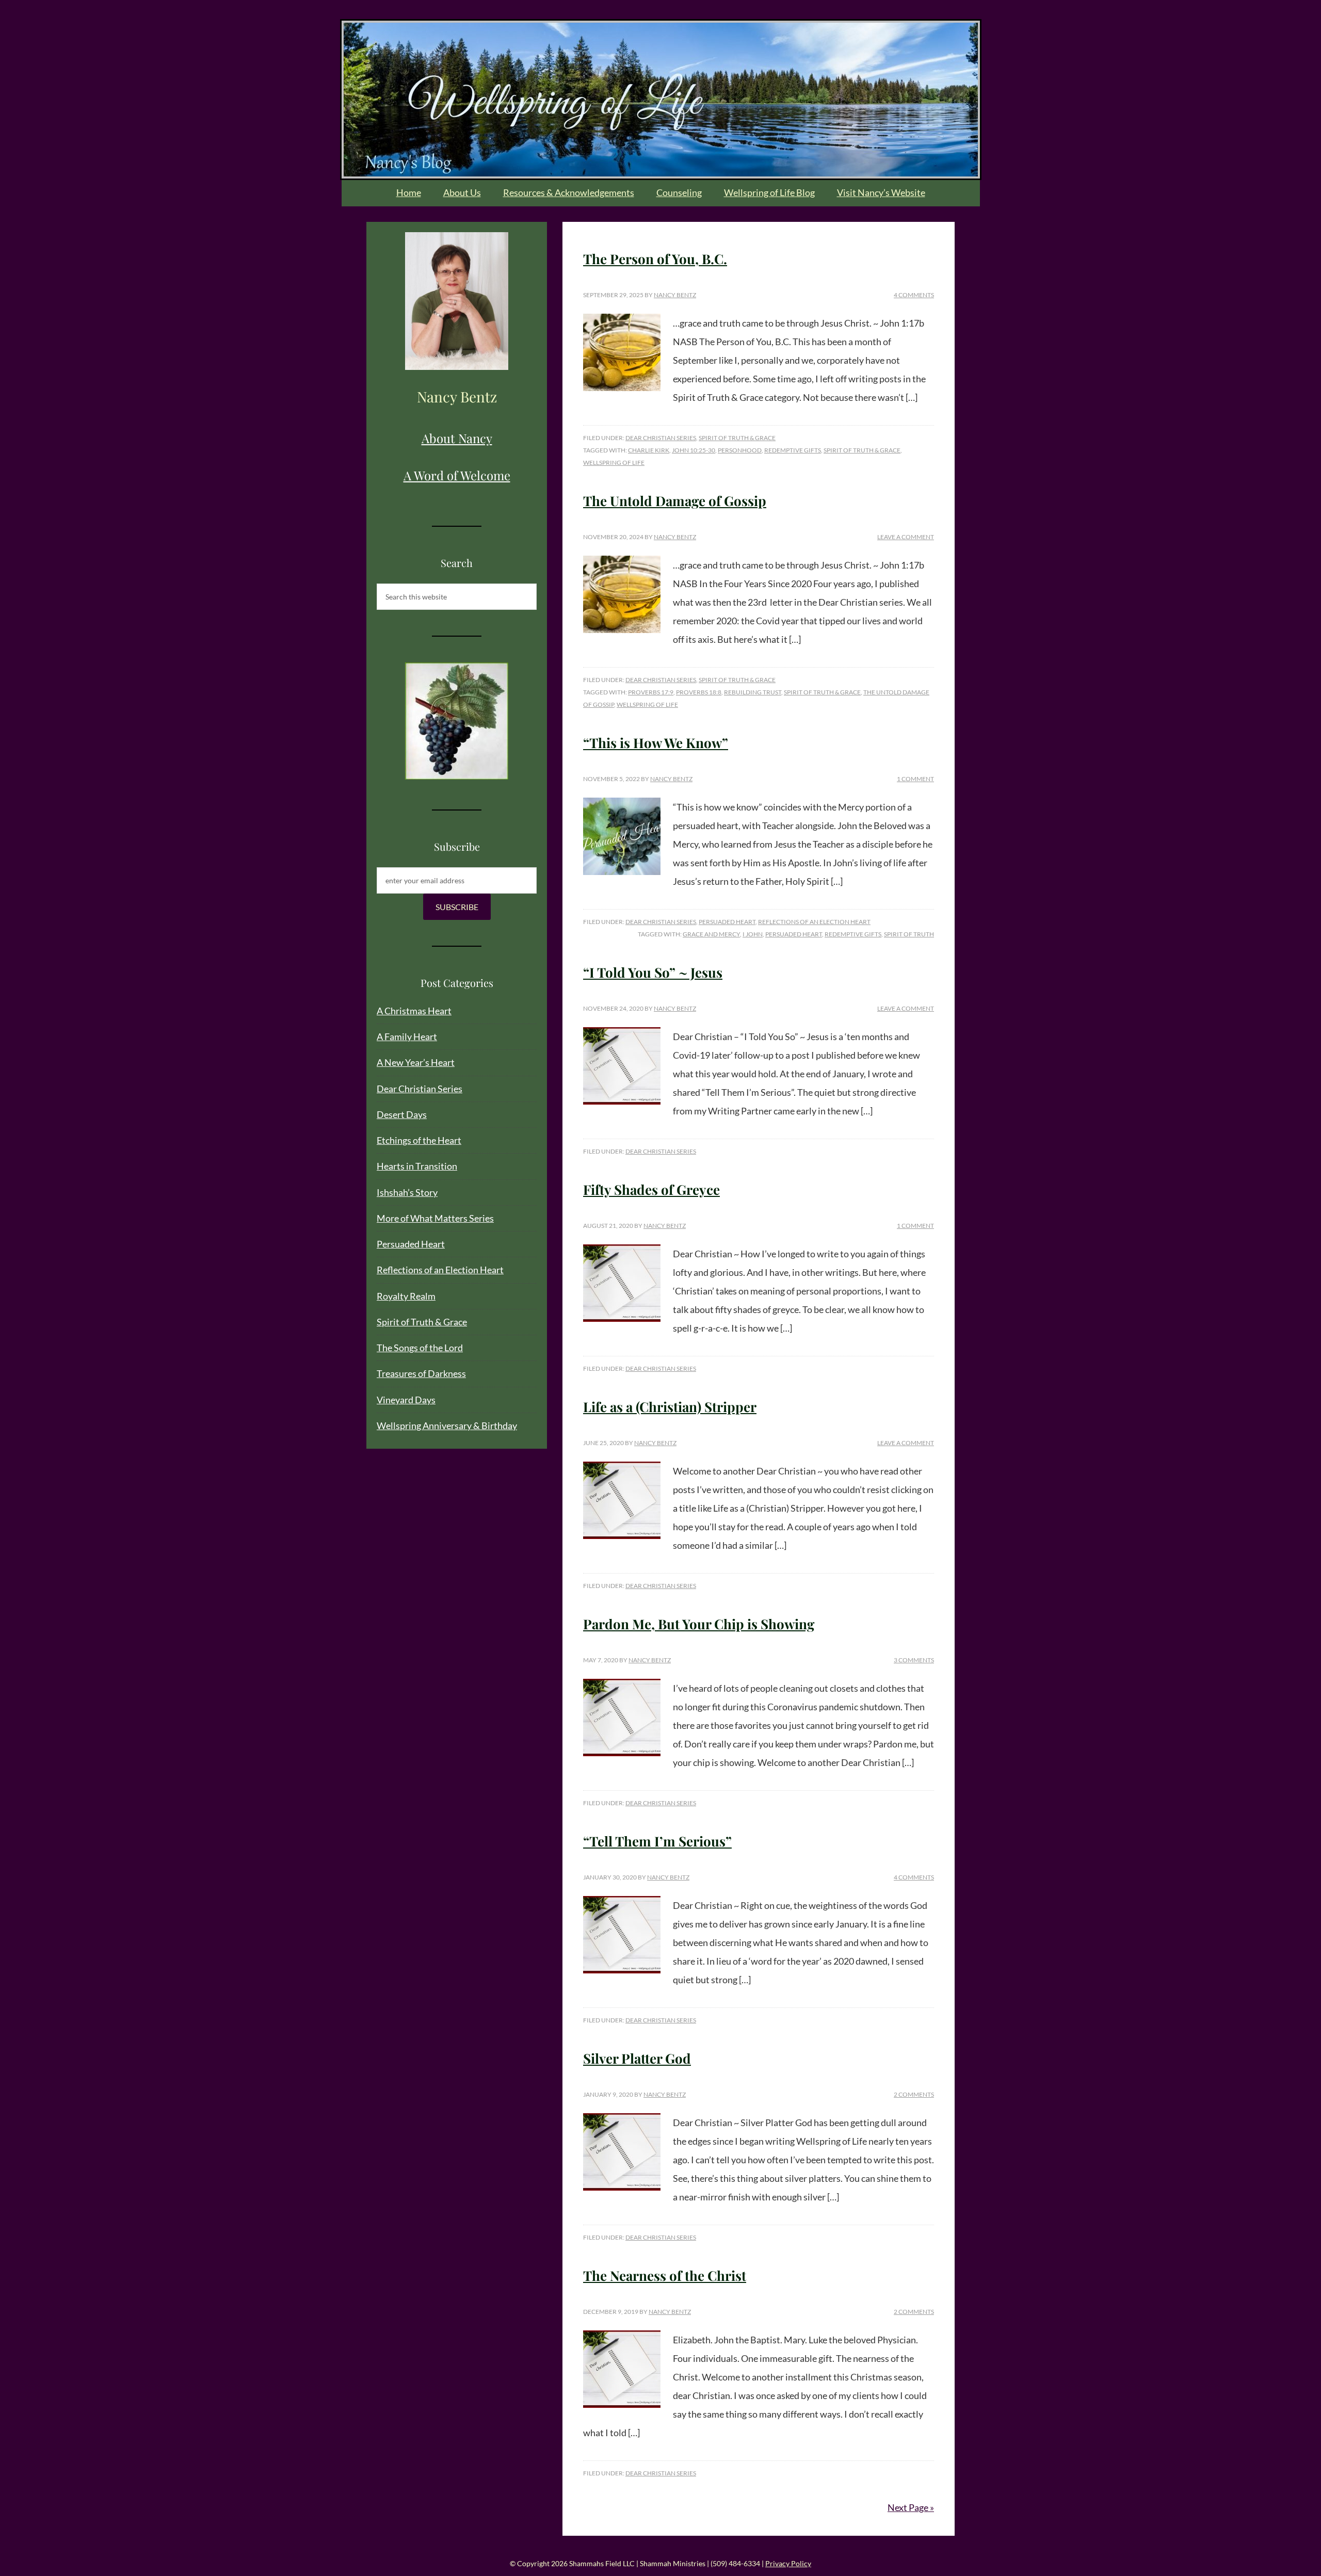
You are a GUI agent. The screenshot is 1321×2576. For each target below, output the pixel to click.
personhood (740, 450)
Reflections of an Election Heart (814, 922)
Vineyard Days (406, 1400)
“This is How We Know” (656, 743)
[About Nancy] (457, 301)
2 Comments (914, 2094)
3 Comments (914, 1660)
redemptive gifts (793, 450)
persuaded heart (794, 934)
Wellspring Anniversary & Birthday (447, 1425)
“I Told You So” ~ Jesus (653, 972)
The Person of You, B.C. (655, 259)
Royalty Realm (406, 1296)
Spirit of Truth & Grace (737, 438)
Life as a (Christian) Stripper (670, 1407)
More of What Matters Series (435, 1218)
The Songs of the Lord (420, 1348)
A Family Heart (407, 1036)
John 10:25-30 (694, 450)
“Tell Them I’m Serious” (657, 1841)
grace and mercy (711, 934)
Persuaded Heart (727, 922)
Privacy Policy (788, 2563)
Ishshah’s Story (407, 1192)
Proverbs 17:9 (651, 692)
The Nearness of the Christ (665, 2275)
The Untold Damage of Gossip (675, 501)
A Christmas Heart (414, 1011)
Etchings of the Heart (419, 1140)
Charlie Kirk (649, 450)
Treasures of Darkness (421, 1373)
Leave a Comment (906, 537)
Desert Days (402, 1114)
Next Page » (911, 2507)
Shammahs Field (661, 100)
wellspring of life (614, 463)
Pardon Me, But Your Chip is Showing (699, 1624)
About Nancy (457, 438)
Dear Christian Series (661, 438)
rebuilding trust (753, 692)
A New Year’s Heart (416, 1062)
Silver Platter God (637, 2058)
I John (753, 934)
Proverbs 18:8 (699, 692)
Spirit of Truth (909, 934)
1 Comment (915, 779)
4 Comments (914, 295)
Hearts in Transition (417, 1166)
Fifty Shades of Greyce (651, 1189)
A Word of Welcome (457, 475)
